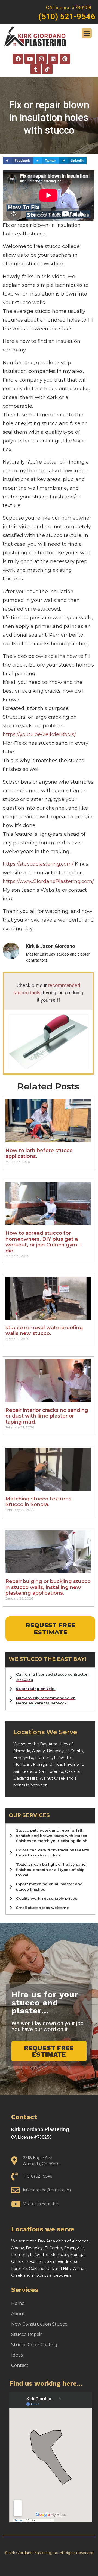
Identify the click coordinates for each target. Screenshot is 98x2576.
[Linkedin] (53, 59)
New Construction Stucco (39, 2324)
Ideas (17, 2355)
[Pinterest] (65, 59)
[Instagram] (41, 59)
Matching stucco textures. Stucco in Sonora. (39, 1502)
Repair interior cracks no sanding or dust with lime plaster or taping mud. (47, 1416)
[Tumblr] (36, 69)
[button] (87, 33)
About (18, 2314)
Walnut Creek (52, 1778)
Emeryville (23, 1758)
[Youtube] (30, 59)
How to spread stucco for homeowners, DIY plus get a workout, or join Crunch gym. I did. (44, 1242)
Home (18, 2303)
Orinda (56, 1764)
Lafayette (63, 1758)
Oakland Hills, (26, 1778)
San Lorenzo (51, 1771)
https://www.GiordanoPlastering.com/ (48, 881)
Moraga (40, 1764)
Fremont (44, 1758)
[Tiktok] (47, 69)
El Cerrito (74, 1751)
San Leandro (25, 1771)
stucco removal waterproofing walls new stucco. (44, 1331)
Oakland (73, 1771)
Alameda (22, 1751)
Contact (20, 2365)
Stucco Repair (27, 2334)
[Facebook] (18, 59)
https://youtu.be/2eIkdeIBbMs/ (39, 734)
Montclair (22, 1764)
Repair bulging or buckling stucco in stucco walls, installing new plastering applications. (48, 1587)
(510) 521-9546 (67, 17)
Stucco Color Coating (34, 2345)
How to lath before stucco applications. (39, 1154)
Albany (39, 1751)
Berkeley (55, 1751)
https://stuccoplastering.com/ (38, 864)
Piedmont (73, 1764)
